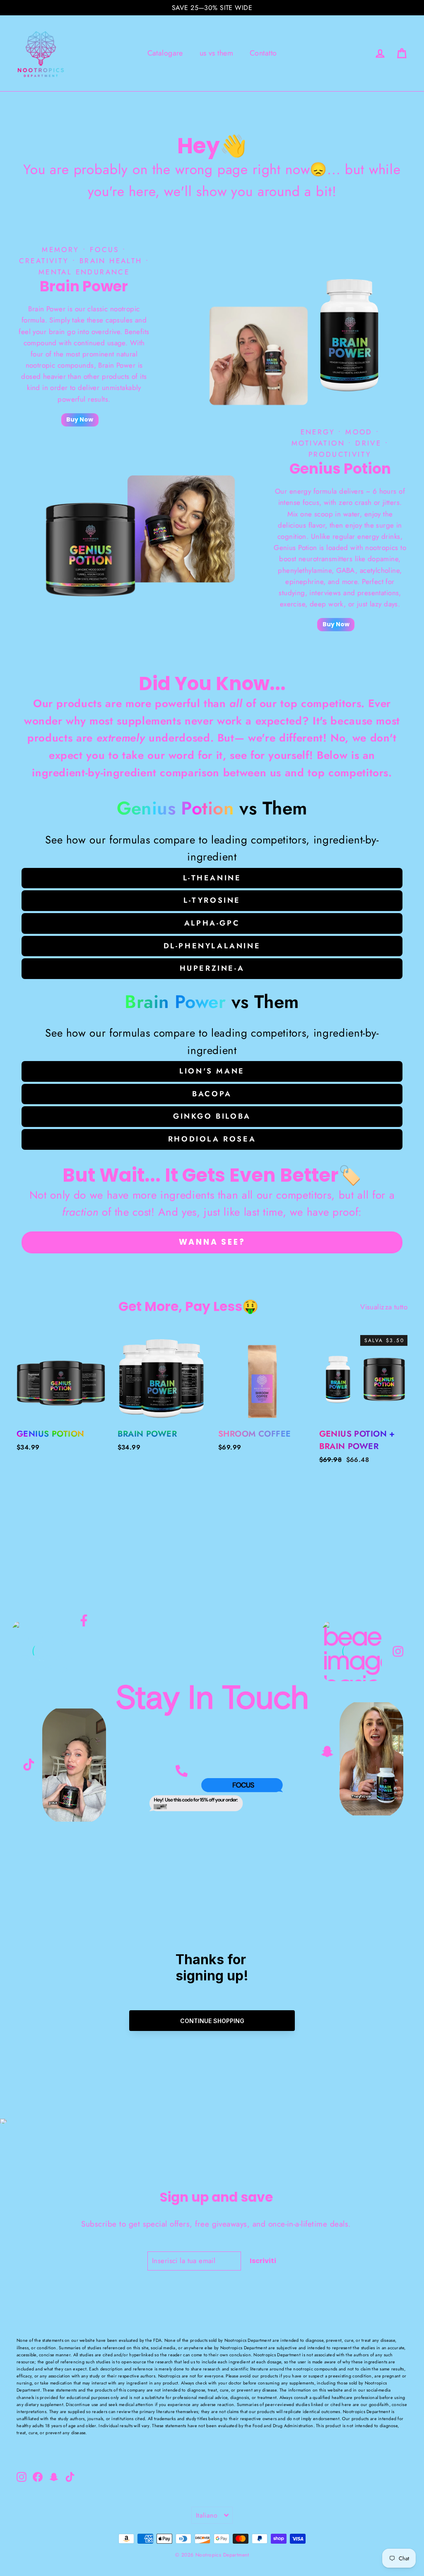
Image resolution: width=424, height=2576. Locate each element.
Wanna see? (212, 1242)
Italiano (207, 2515)
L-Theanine (212, 878)
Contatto (263, 53)
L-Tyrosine (212, 900)
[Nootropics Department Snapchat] (327, 1748)
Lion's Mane (212, 1071)
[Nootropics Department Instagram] (398, 1652)
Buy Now (80, 419)
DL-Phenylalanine (212, 946)
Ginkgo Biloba (212, 1116)
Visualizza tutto (384, 1307)
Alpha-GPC (212, 923)
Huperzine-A (212, 968)
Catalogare (165, 53)
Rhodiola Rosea (212, 1139)
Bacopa (212, 1094)
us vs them (216, 53)
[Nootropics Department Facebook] (84, 1625)
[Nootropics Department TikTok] (29, 1760)
